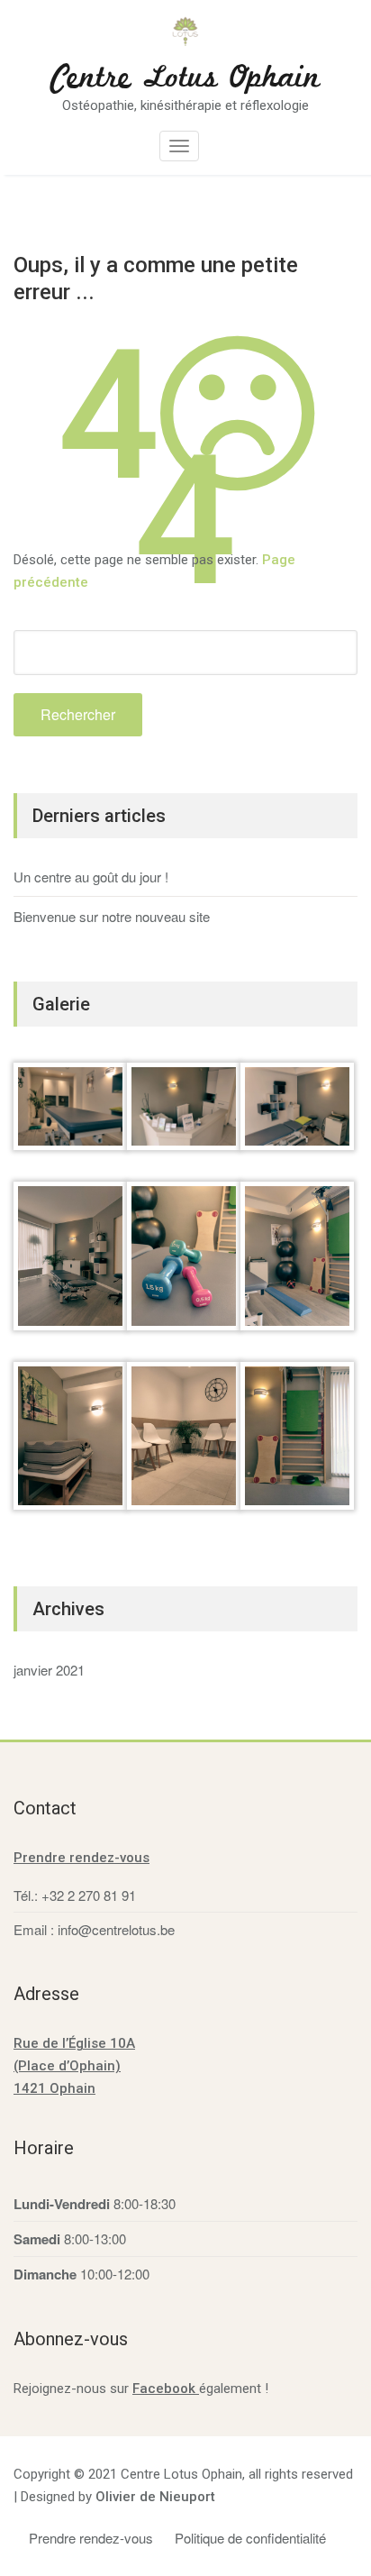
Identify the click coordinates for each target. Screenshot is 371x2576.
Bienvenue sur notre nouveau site (112, 916)
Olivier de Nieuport (155, 2497)
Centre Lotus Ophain (186, 78)
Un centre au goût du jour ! (91, 877)
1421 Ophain (54, 2088)
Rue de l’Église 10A (74, 2043)
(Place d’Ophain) (67, 2066)
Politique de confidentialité (250, 2538)
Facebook (166, 2389)
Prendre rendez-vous (81, 1858)
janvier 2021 (49, 1670)
